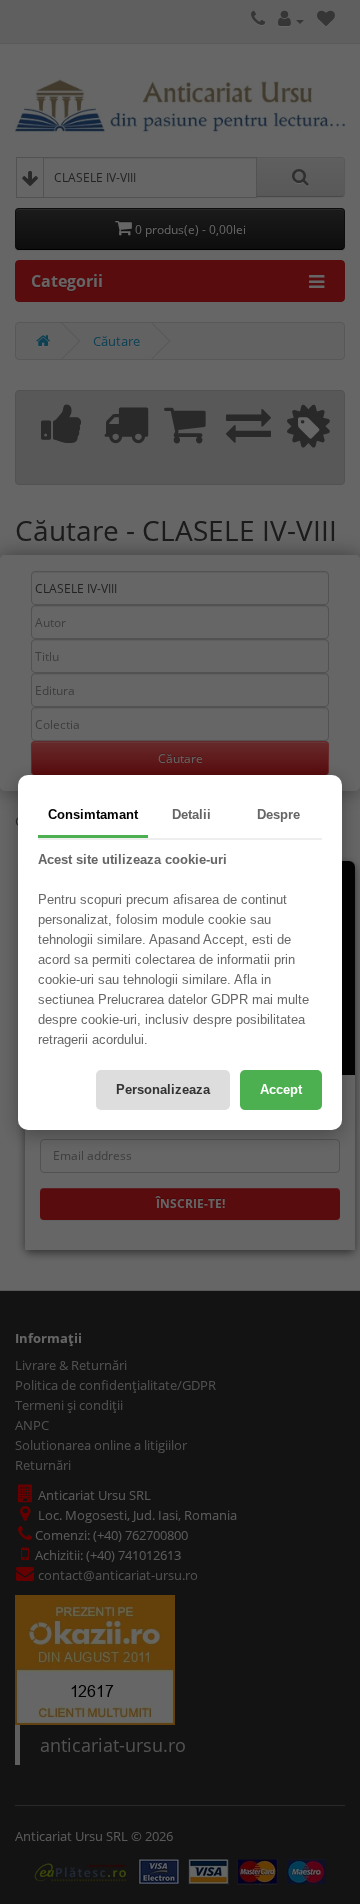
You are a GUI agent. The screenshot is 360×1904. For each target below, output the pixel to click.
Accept (281, 1089)
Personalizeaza (163, 1089)
